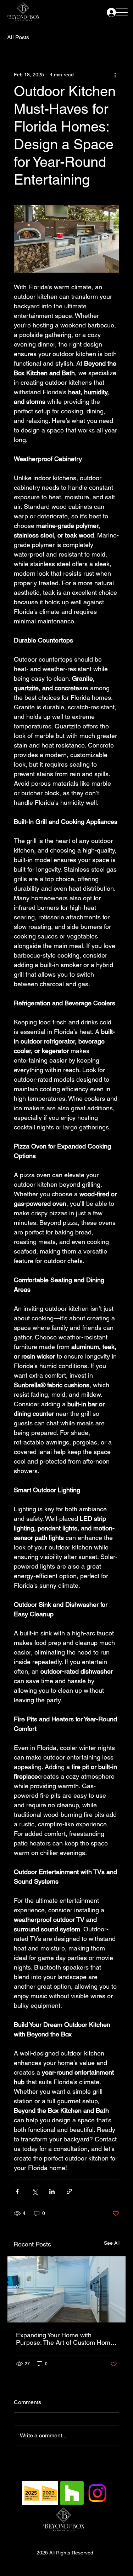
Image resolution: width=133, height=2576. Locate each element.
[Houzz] (72, 2493)
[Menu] (122, 12)
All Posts (18, 37)
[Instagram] (97, 2493)
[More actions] (115, 75)
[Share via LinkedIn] (52, 2191)
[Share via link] (69, 2191)
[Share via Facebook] (17, 2191)
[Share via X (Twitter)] (35, 2191)
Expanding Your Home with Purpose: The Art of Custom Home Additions (65, 2339)
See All (112, 2243)
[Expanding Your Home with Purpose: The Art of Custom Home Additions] (66, 2289)
